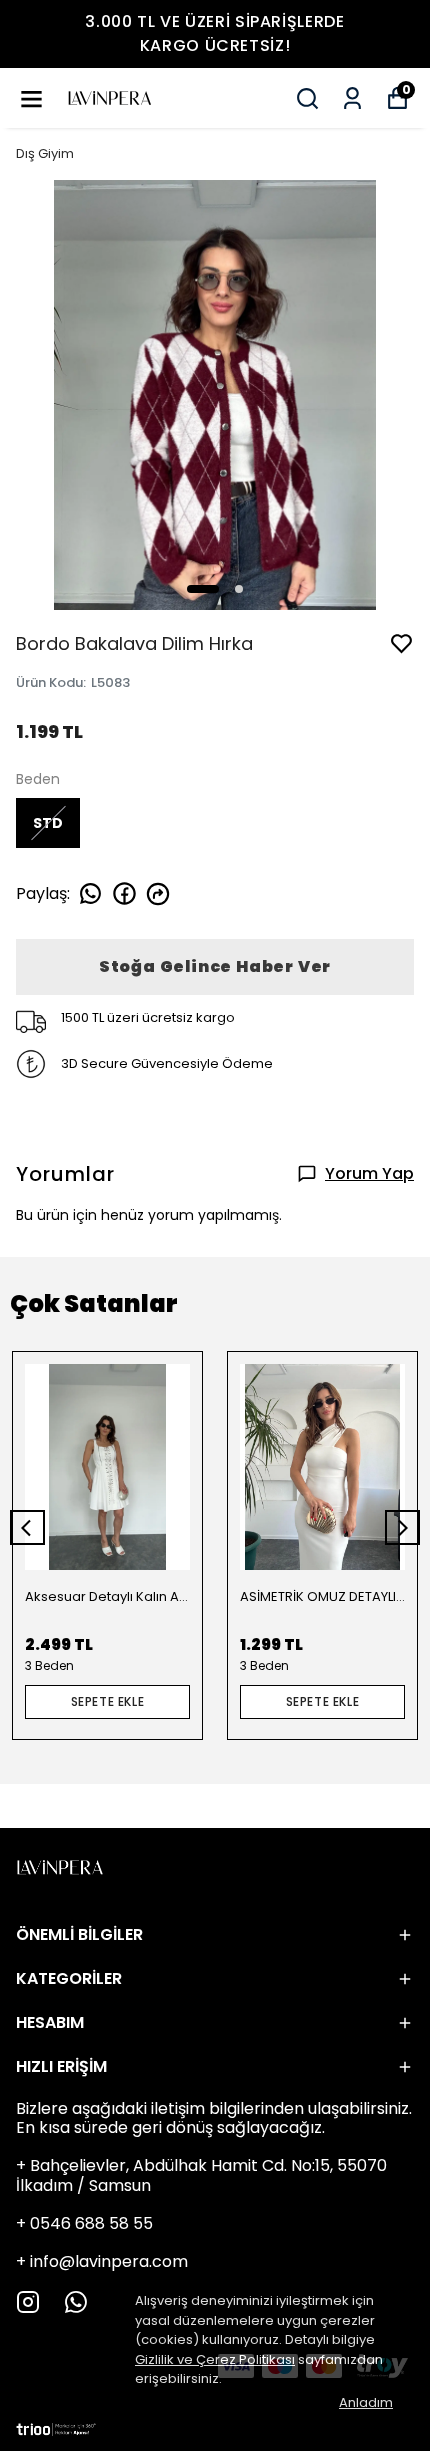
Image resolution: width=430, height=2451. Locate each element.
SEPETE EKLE (108, 1701)
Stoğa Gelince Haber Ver (215, 966)
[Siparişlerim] (352, 98)
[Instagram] (28, 2302)
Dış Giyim (45, 153)
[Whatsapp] (76, 2302)
